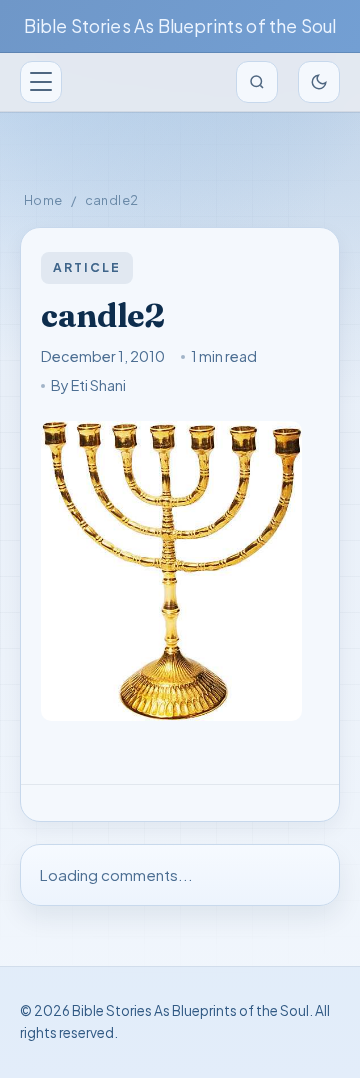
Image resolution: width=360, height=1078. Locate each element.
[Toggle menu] (41, 82)
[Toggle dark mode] (319, 82)
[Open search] (257, 82)
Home (43, 200)
